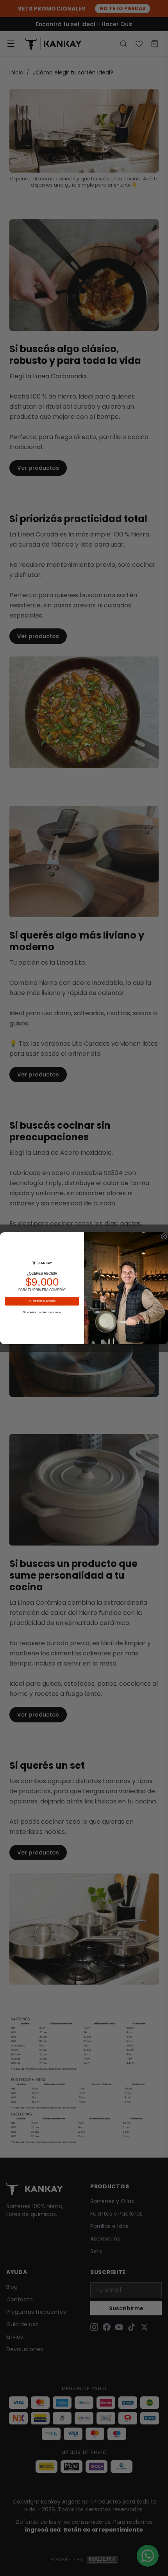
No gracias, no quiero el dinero (42, 1312)
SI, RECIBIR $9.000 (42, 1301)
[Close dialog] (164, 1236)
